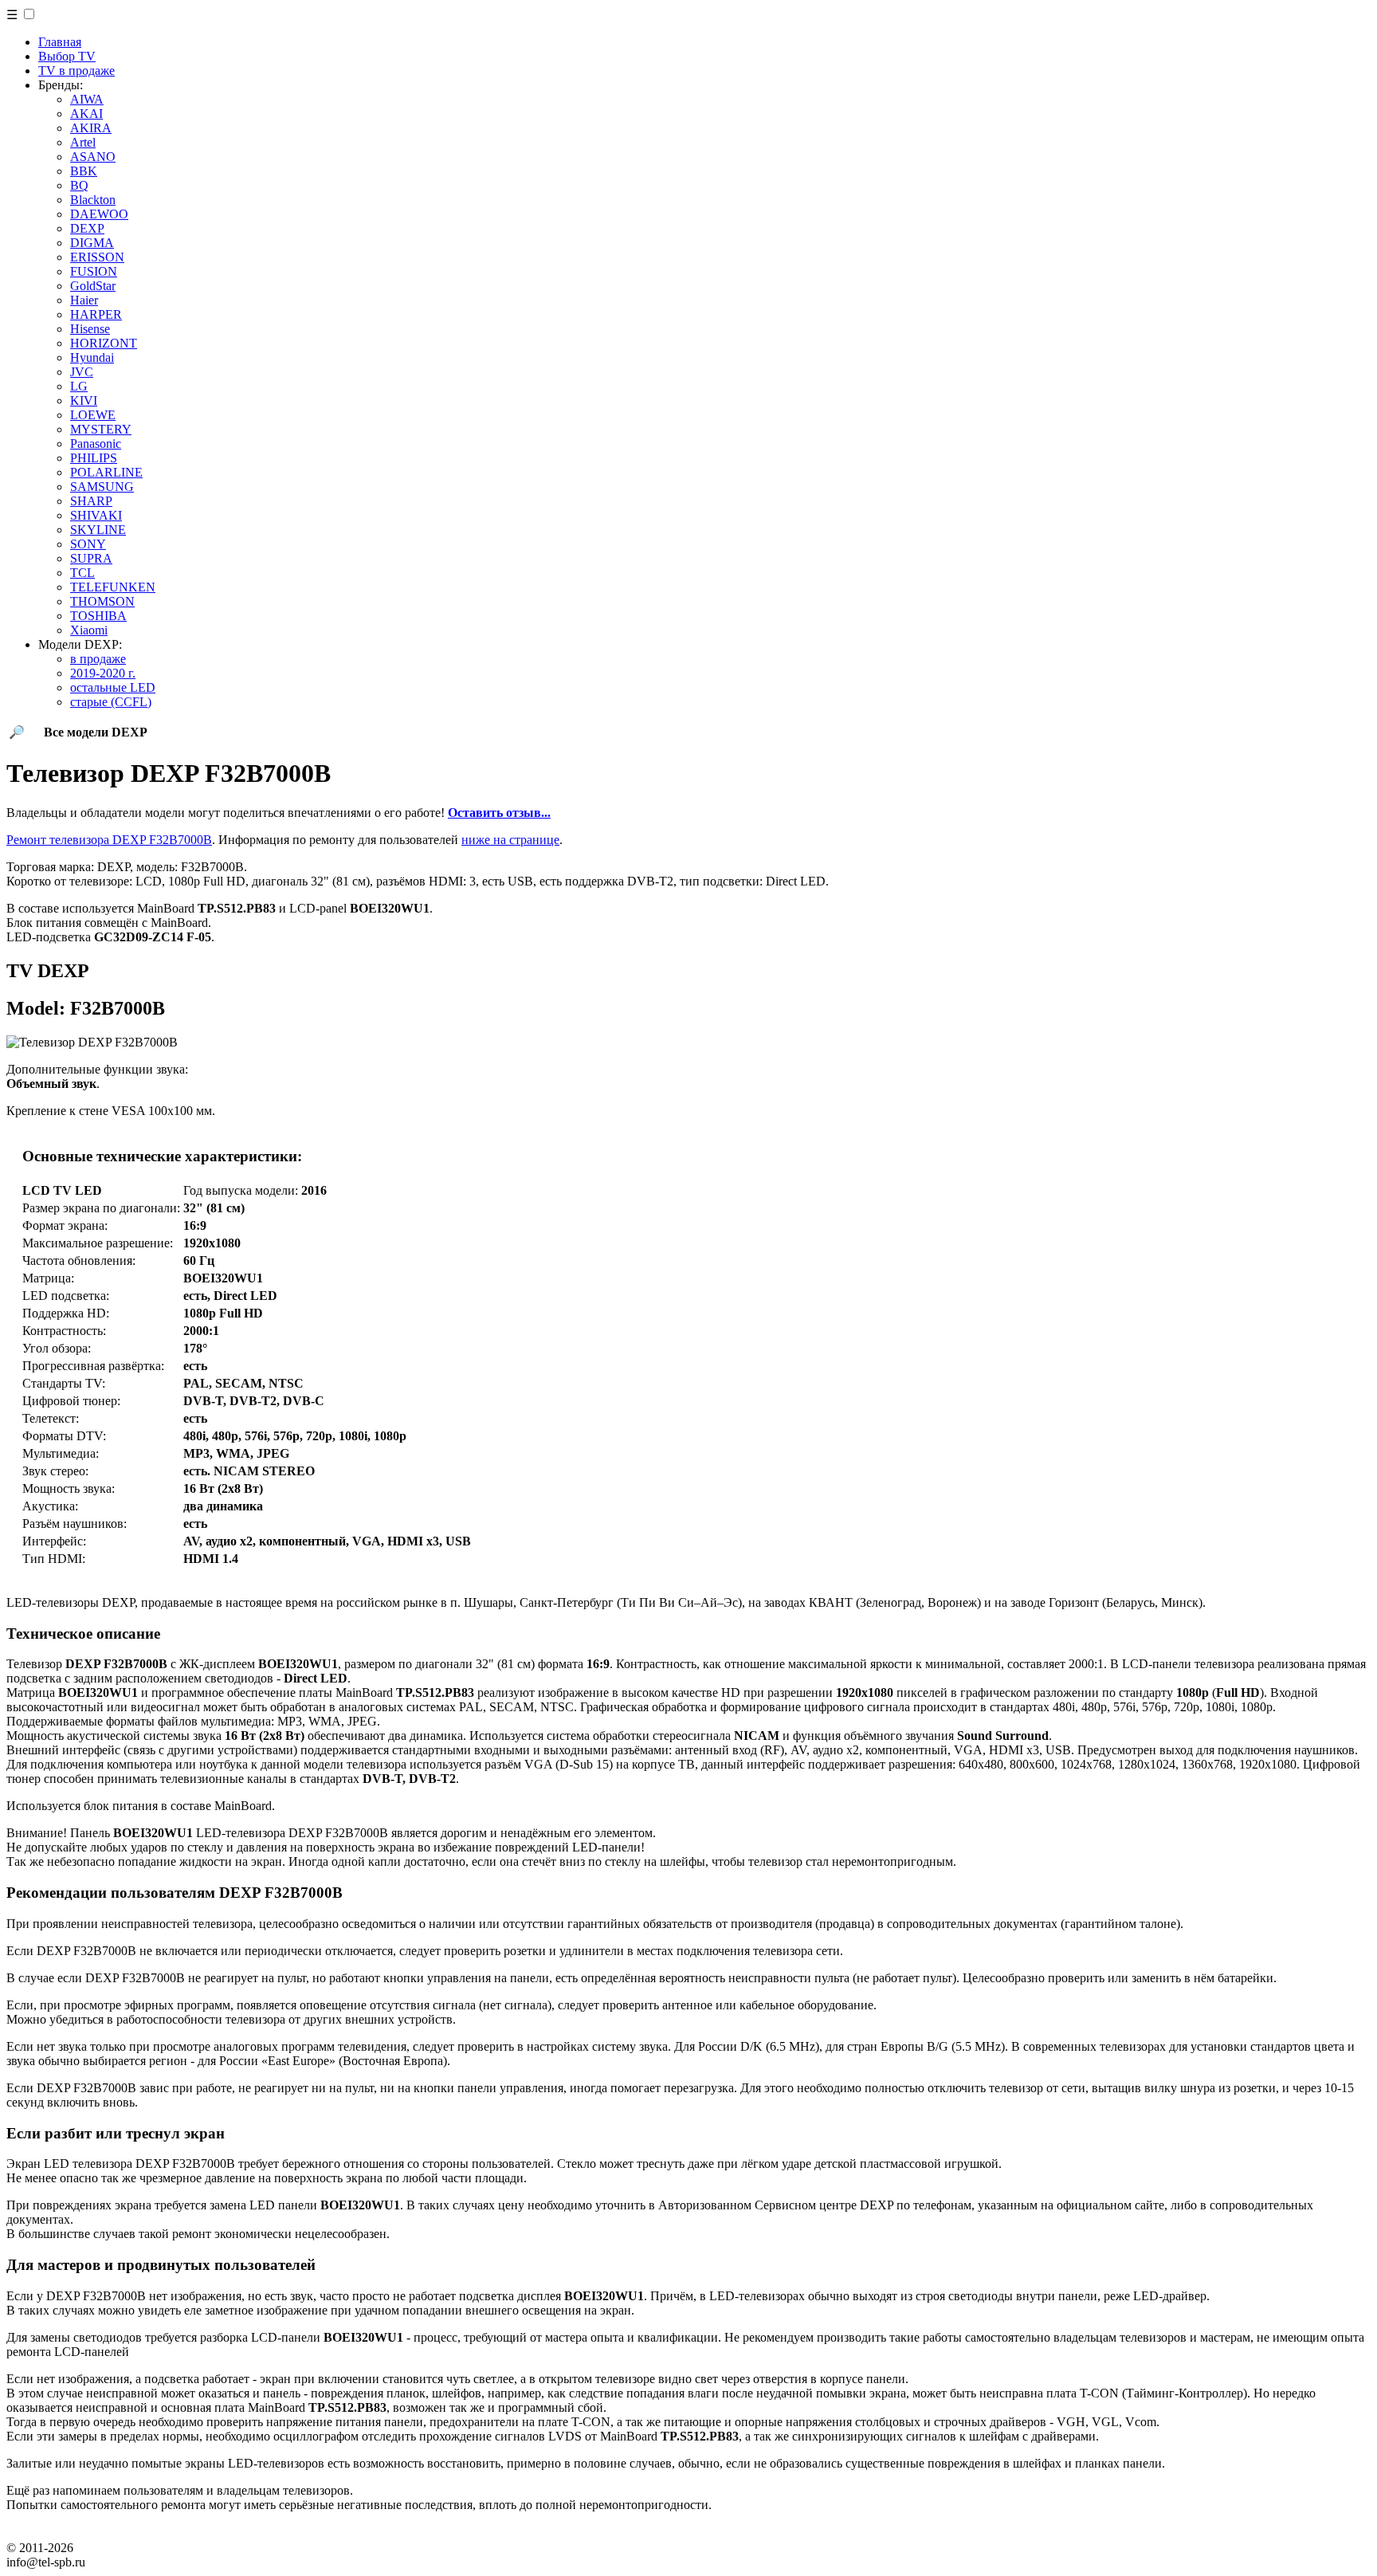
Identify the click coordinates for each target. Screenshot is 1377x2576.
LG (79, 386)
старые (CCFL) (111, 702)
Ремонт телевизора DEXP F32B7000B (109, 840)
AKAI (86, 114)
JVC (82, 372)
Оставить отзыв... (499, 813)
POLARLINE (106, 472)
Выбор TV (67, 56)
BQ (79, 185)
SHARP (91, 501)
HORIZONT (104, 343)
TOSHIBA (98, 616)
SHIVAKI (96, 515)
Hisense (90, 329)
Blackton (93, 200)
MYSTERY (101, 429)
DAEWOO (99, 214)
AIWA (87, 99)
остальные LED (113, 687)
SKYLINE (98, 530)
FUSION (94, 271)
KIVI (84, 401)
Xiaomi (89, 630)
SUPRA (91, 558)
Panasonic (96, 444)
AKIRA (91, 128)
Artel (83, 142)
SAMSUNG (102, 487)
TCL (82, 573)
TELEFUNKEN (113, 587)
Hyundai (92, 357)
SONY (88, 544)
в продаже (98, 659)
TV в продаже (76, 71)
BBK (84, 171)
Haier (84, 300)
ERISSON (97, 257)
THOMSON (102, 601)
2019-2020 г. (103, 673)
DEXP (87, 228)
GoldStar (93, 286)
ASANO (93, 157)
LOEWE (93, 415)
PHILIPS (94, 458)
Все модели (96, 732)
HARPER (96, 314)
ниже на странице (510, 840)
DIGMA (92, 243)
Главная (60, 42)
